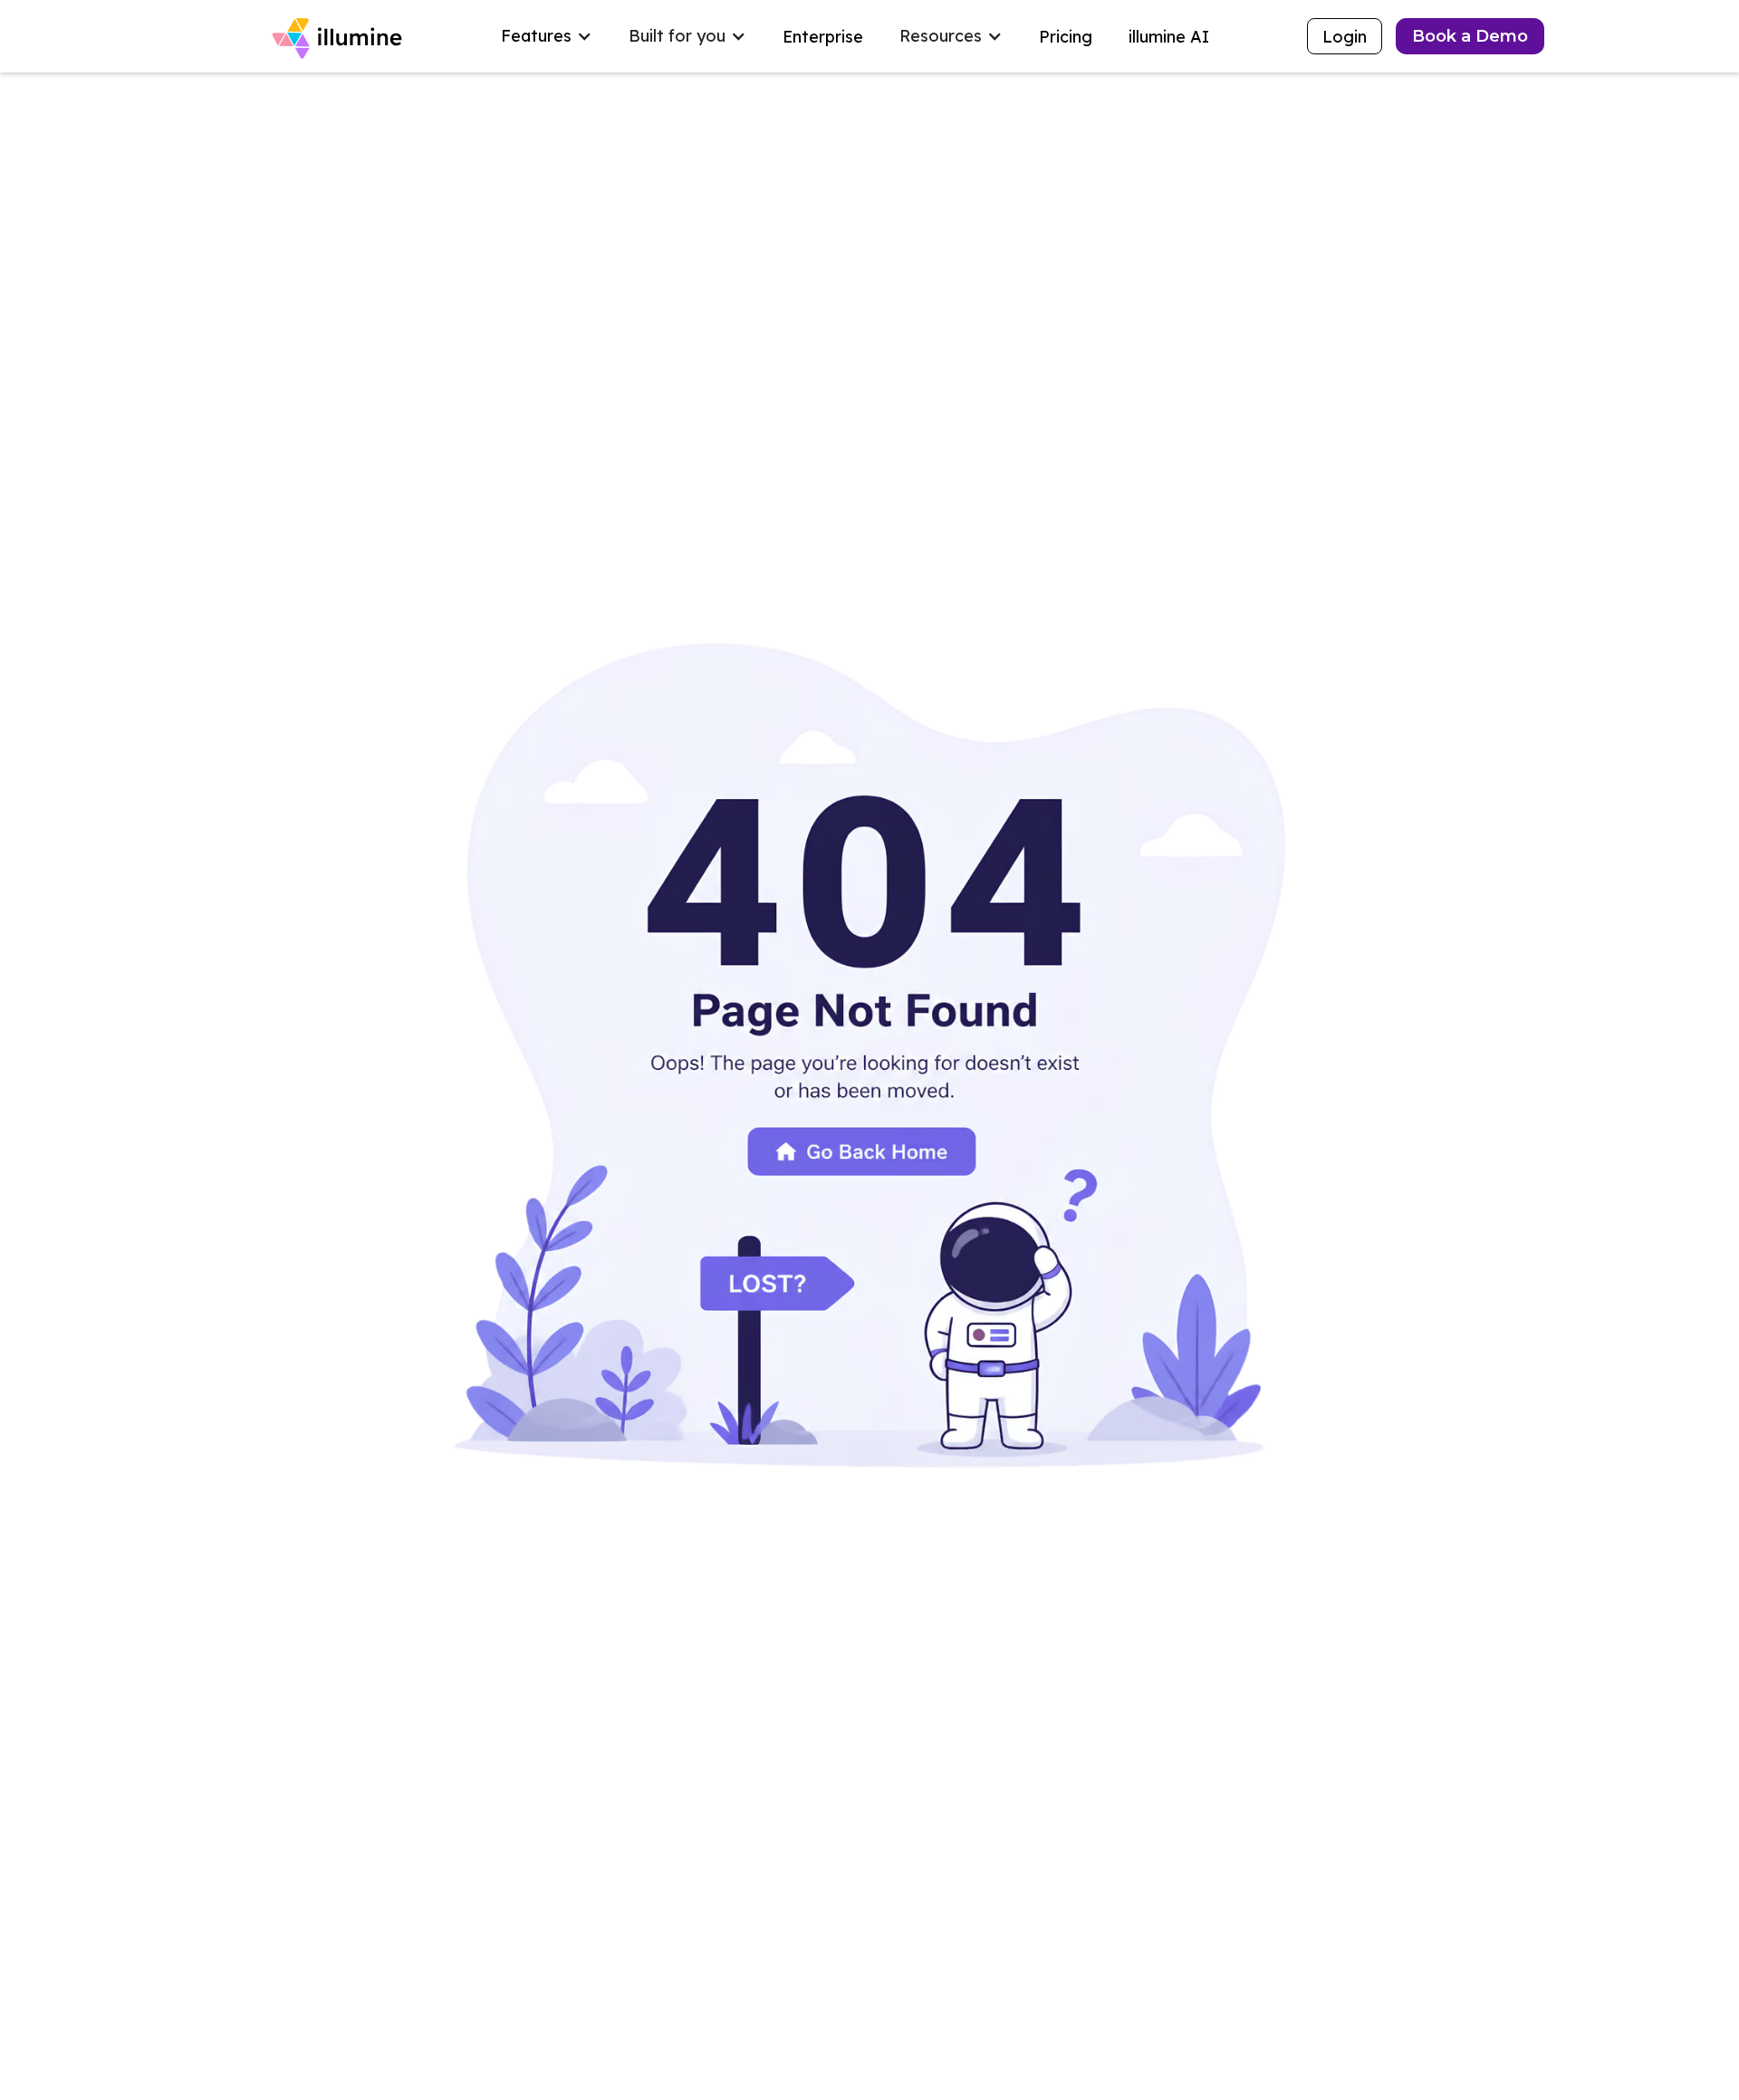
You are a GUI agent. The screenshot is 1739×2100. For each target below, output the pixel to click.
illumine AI (1169, 37)
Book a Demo (1470, 36)
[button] (547, 36)
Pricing (1066, 37)
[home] (340, 36)
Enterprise (823, 37)
